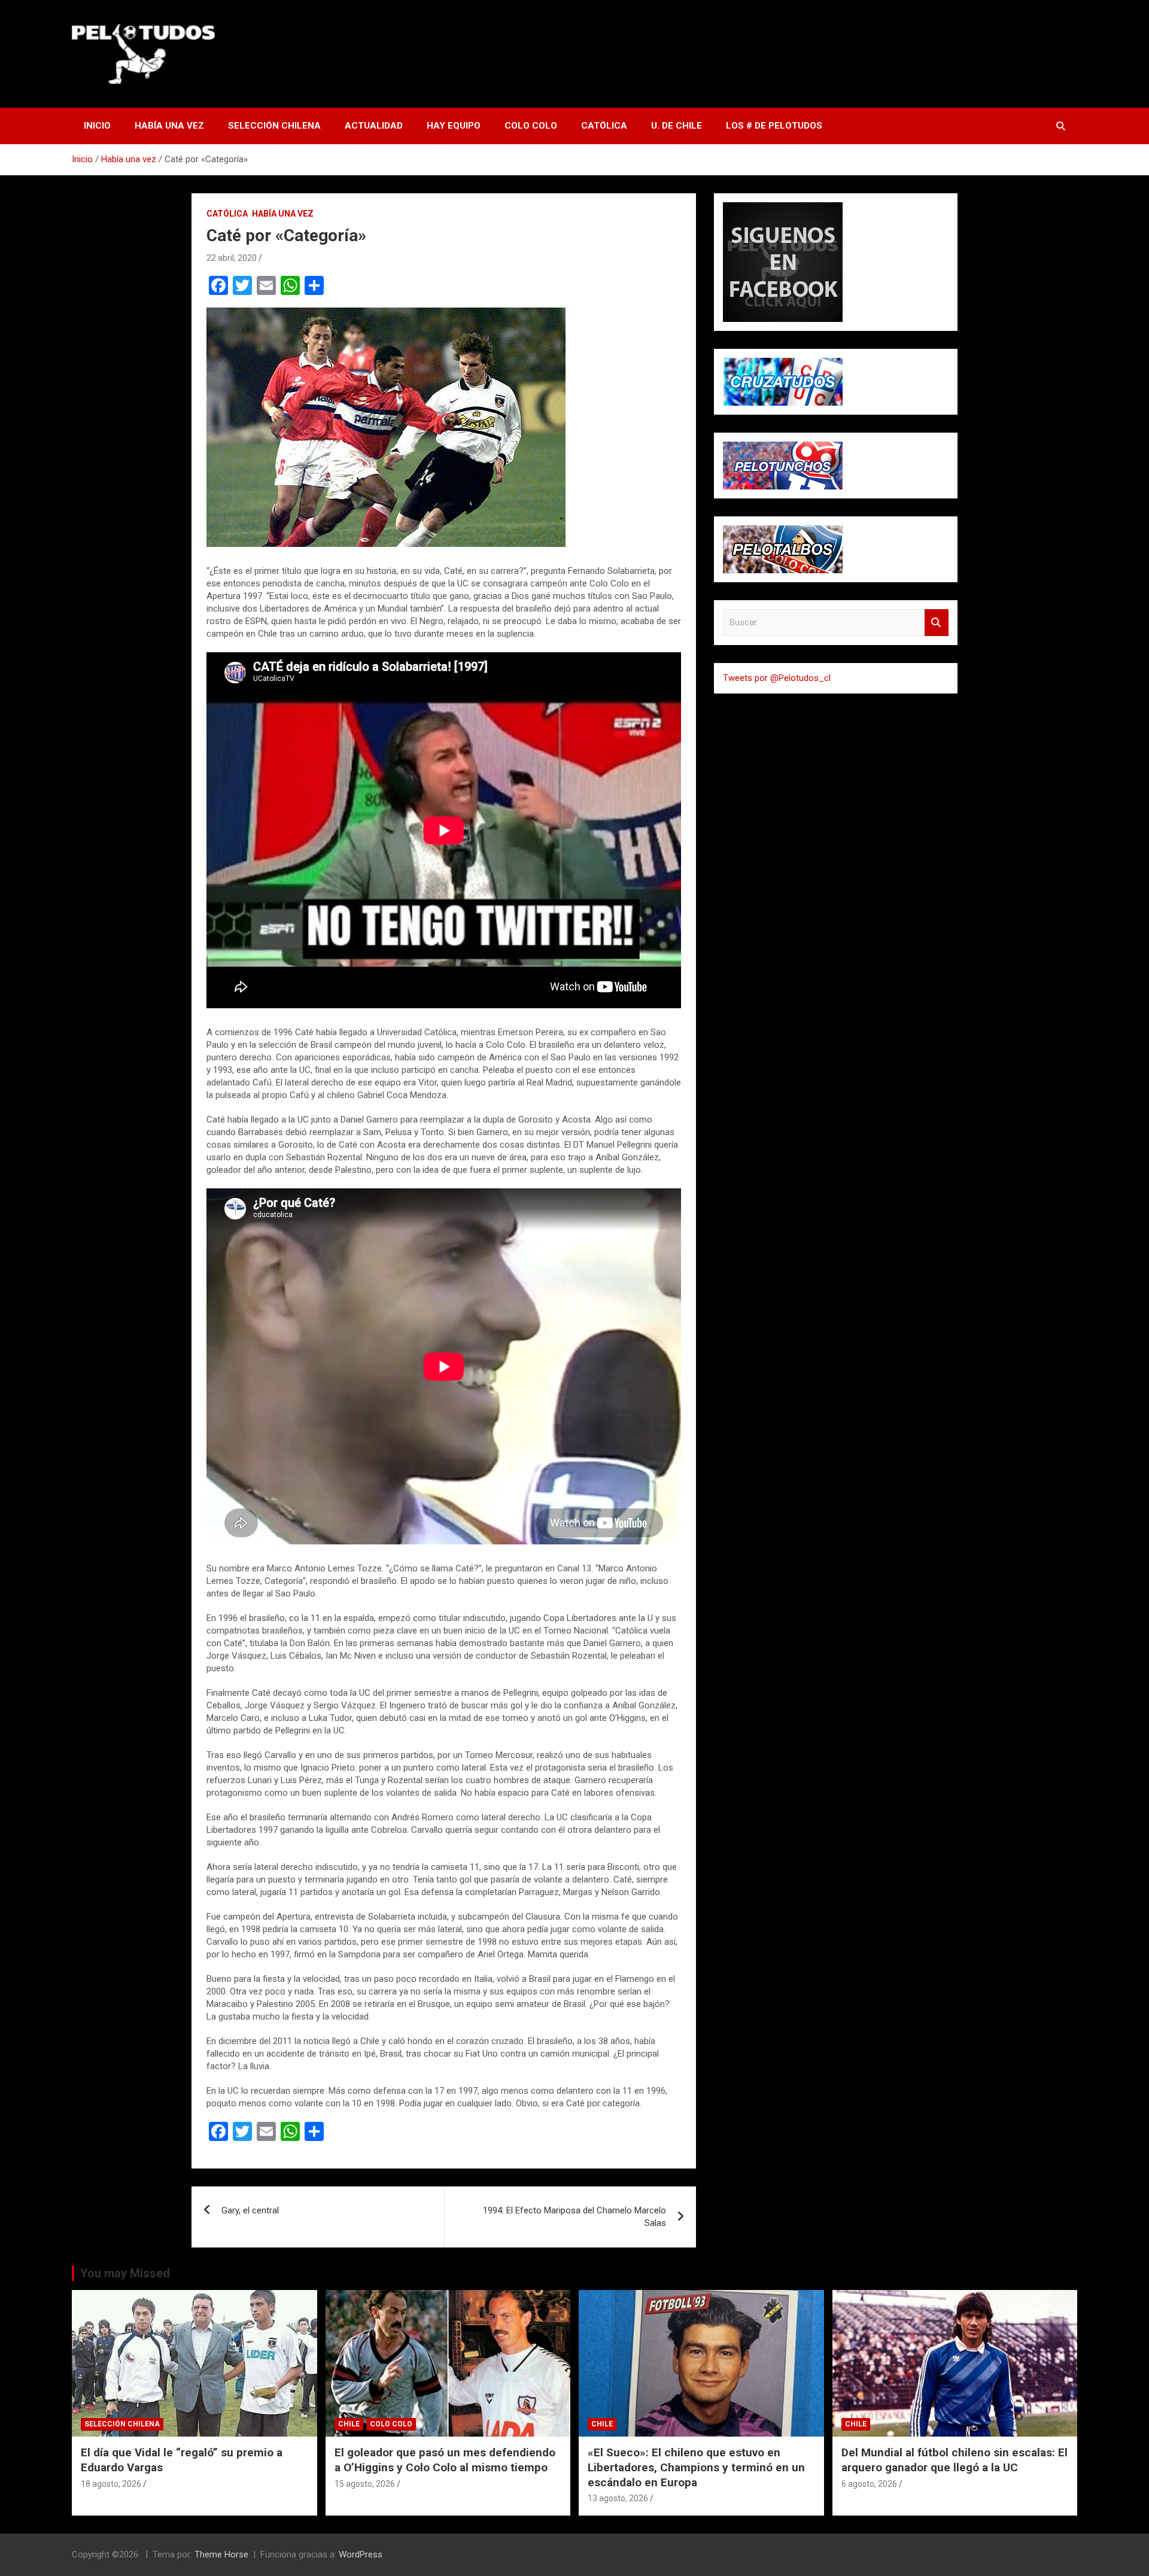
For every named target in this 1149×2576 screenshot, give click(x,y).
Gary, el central (250, 2210)
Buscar (937, 623)
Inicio (97, 126)
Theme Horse (221, 2554)
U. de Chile (677, 126)
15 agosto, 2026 (365, 2484)
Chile (349, 2424)
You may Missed (125, 2273)
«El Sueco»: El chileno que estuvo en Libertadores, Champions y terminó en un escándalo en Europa (696, 2467)
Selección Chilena (274, 126)
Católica (604, 126)
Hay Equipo (454, 126)
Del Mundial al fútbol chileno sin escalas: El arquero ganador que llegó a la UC (955, 2460)
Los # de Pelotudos (774, 126)
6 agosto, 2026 (869, 2484)
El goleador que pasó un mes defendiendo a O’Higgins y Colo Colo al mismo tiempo (445, 2460)
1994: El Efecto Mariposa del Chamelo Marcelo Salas (574, 2217)
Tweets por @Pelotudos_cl (777, 678)
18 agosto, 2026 (111, 2484)
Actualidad (374, 126)
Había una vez (169, 126)
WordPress (361, 2554)
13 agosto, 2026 (618, 2498)
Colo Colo (531, 126)
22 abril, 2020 (232, 258)
